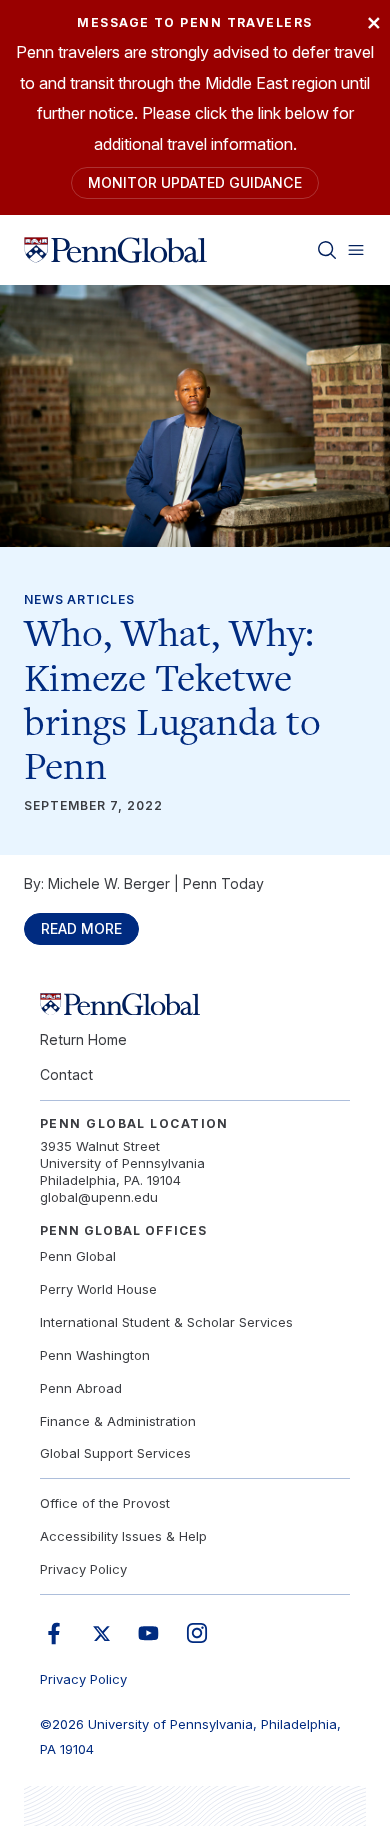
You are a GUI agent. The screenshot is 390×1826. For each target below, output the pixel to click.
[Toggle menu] (356, 250)
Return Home (83, 1039)
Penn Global (78, 1256)
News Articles (79, 599)
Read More (81, 928)
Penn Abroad (81, 1388)
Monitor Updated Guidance (195, 182)
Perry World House (98, 1289)
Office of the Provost (105, 1503)
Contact (66, 1074)
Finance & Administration (118, 1421)
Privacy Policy (83, 1569)
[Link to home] (115, 250)
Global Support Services (115, 1453)
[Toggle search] (327, 250)
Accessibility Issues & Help (123, 1536)
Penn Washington (95, 1355)
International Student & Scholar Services (166, 1322)
